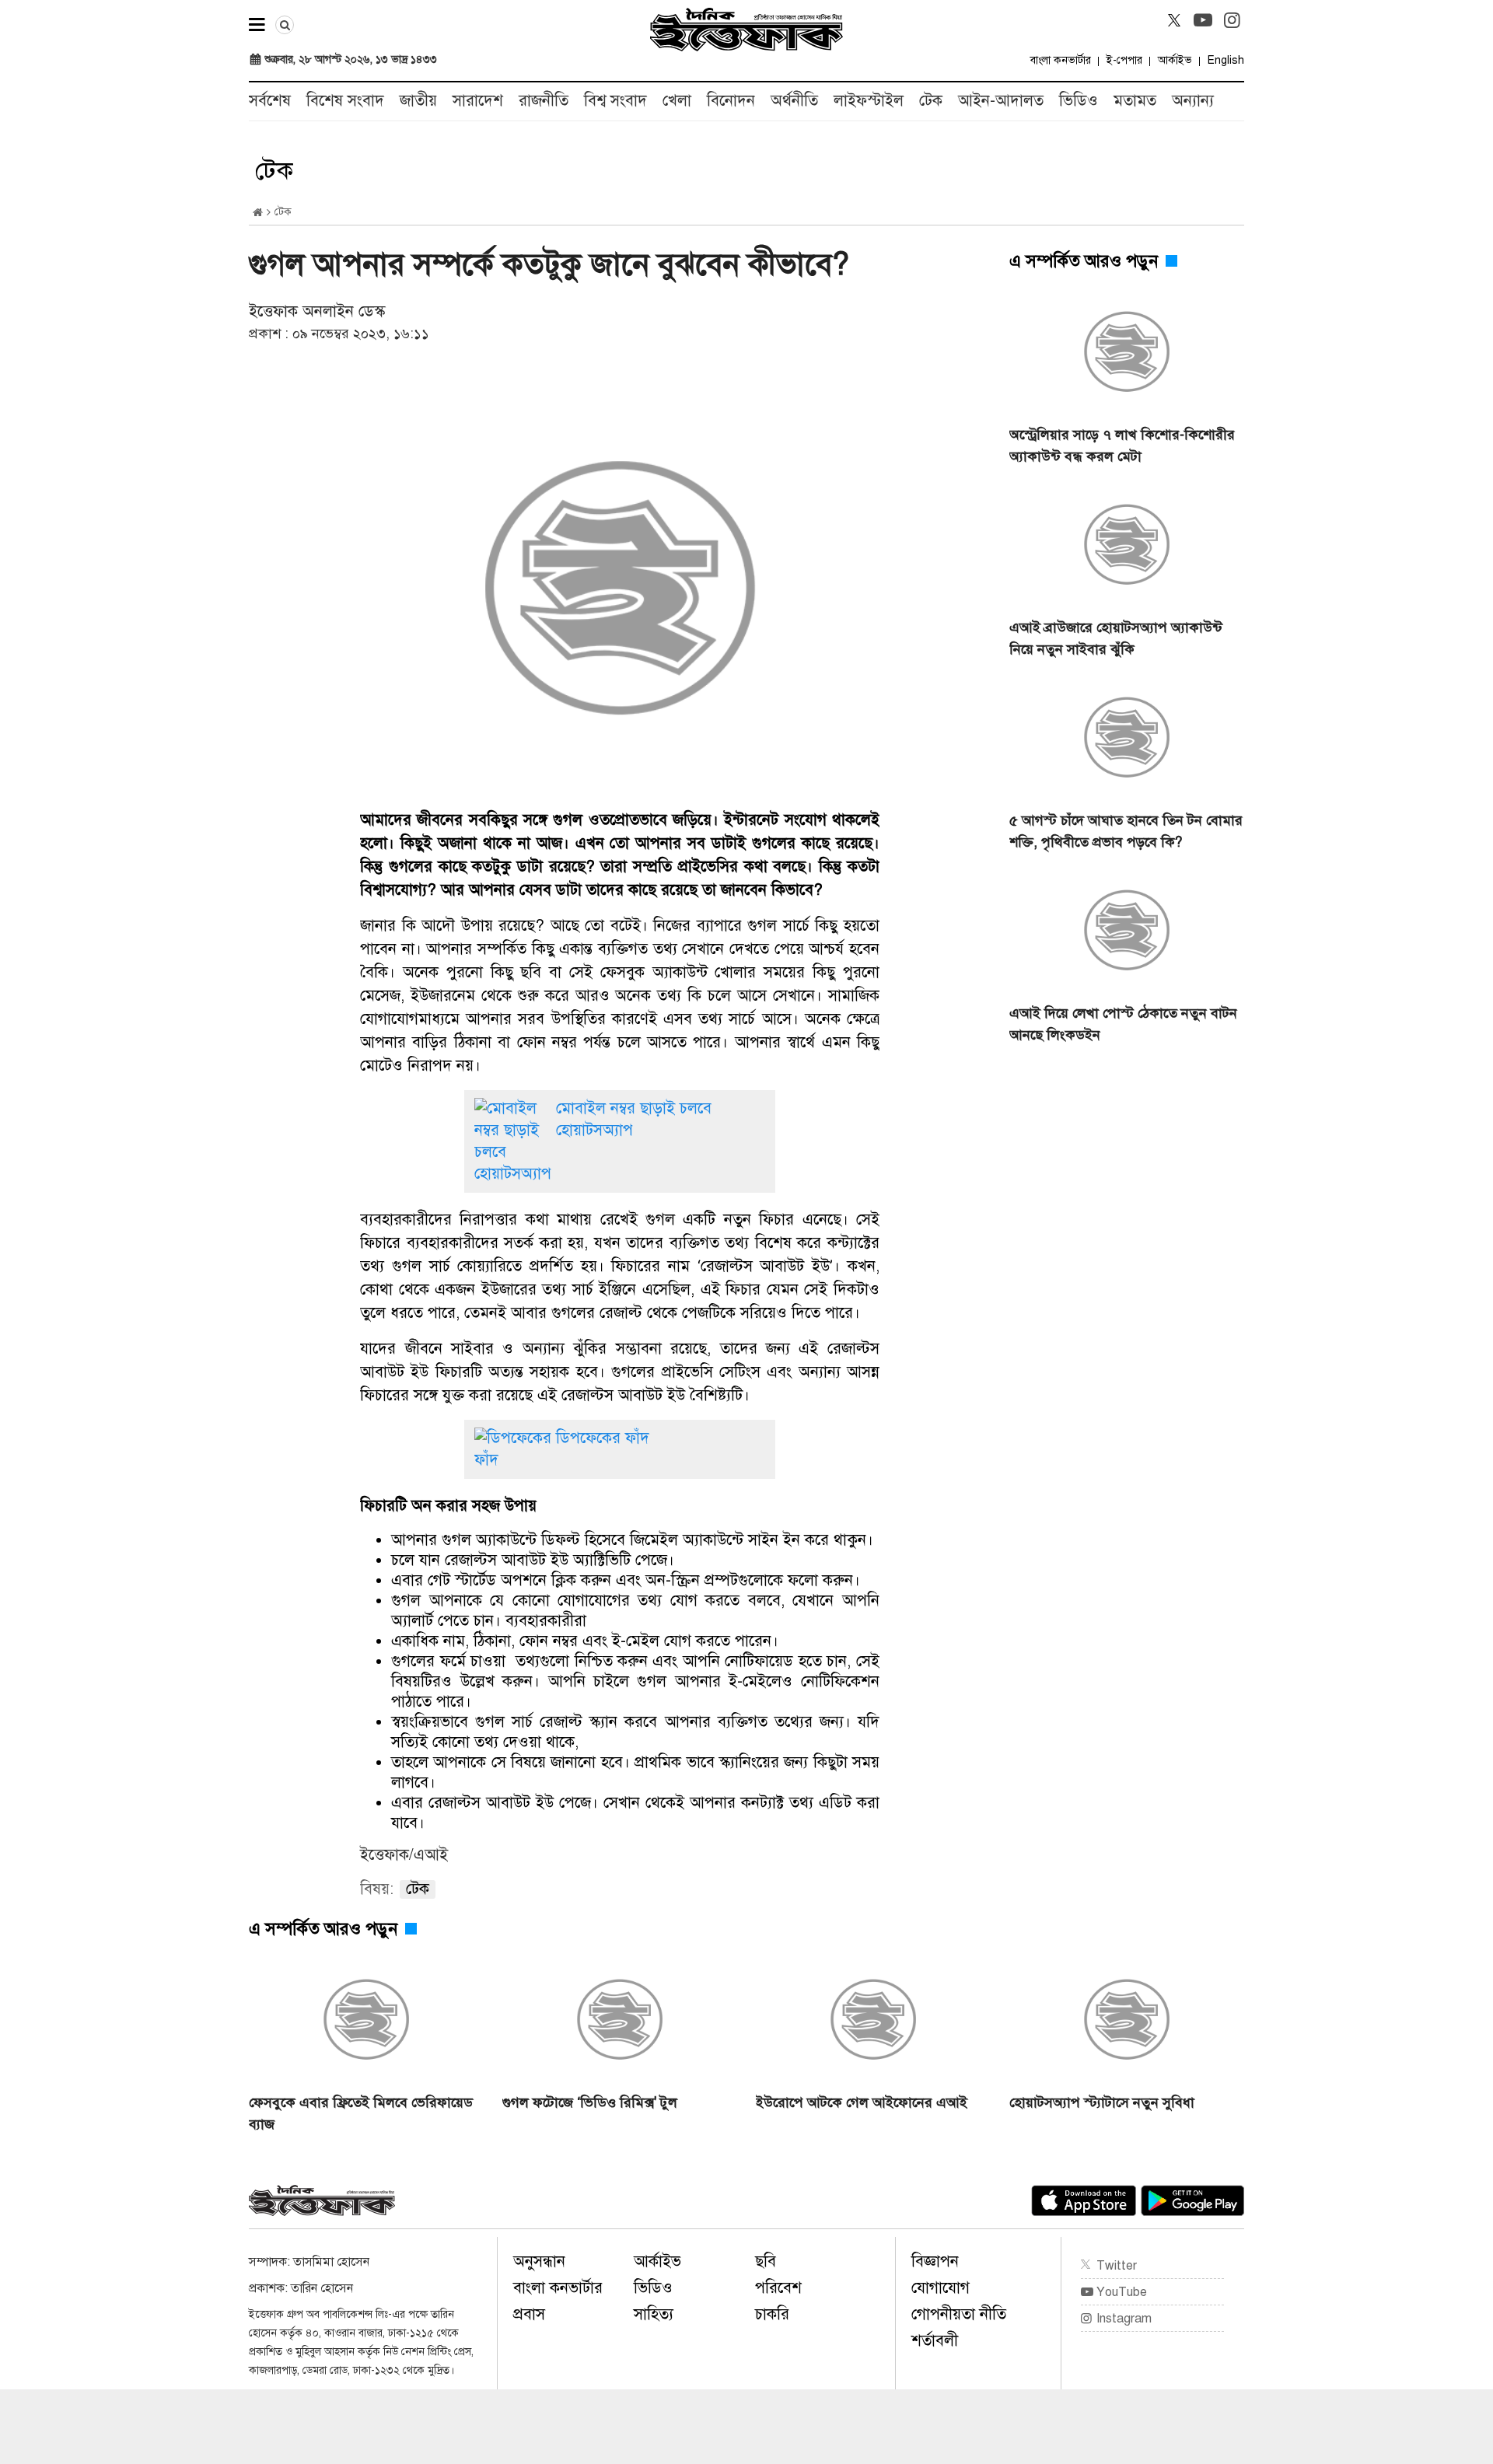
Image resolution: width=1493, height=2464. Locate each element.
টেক (931, 101)
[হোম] (258, 213)
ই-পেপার (1124, 60)
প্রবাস (529, 2314)
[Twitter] (1174, 20)
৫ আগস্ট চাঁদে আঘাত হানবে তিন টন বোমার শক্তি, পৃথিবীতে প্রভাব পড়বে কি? (1126, 831)
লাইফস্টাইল (869, 101)
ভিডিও (1079, 101)
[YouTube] (1203, 20)
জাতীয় (418, 101)
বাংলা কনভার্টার (1061, 60)
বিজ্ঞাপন (935, 2261)
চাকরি (772, 2314)
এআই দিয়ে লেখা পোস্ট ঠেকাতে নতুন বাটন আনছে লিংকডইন (1123, 1024)
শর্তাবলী (935, 2341)
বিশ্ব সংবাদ (615, 101)
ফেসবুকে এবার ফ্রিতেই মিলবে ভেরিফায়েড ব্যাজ (361, 2113)
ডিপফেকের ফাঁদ (603, 1438)
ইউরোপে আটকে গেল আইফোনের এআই (862, 2102)
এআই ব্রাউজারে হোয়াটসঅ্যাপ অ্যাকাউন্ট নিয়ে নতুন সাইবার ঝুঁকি (1116, 638)
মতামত (1135, 101)
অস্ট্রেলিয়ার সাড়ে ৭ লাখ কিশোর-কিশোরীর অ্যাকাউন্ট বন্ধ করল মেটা (1122, 446)
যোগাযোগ (941, 2288)
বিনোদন (731, 101)
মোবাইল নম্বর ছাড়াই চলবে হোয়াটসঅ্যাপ (634, 1119)
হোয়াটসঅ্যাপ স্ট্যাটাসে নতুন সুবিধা (1102, 2102)
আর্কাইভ (1175, 60)
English (1226, 60)
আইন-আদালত (1001, 101)
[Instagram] (1232, 20)
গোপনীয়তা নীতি (959, 2314)
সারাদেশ (478, 101)
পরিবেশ (778, 2288)
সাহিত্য (654, 2314)
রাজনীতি (544, 101)
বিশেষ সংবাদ (345, 101)
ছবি (766, 2261)
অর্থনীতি (794, 101)
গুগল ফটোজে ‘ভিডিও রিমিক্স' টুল (590, 2102)
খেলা (677, 101)
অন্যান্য (1193, 101)
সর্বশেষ (270, 101)
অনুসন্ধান (539, 2261)
